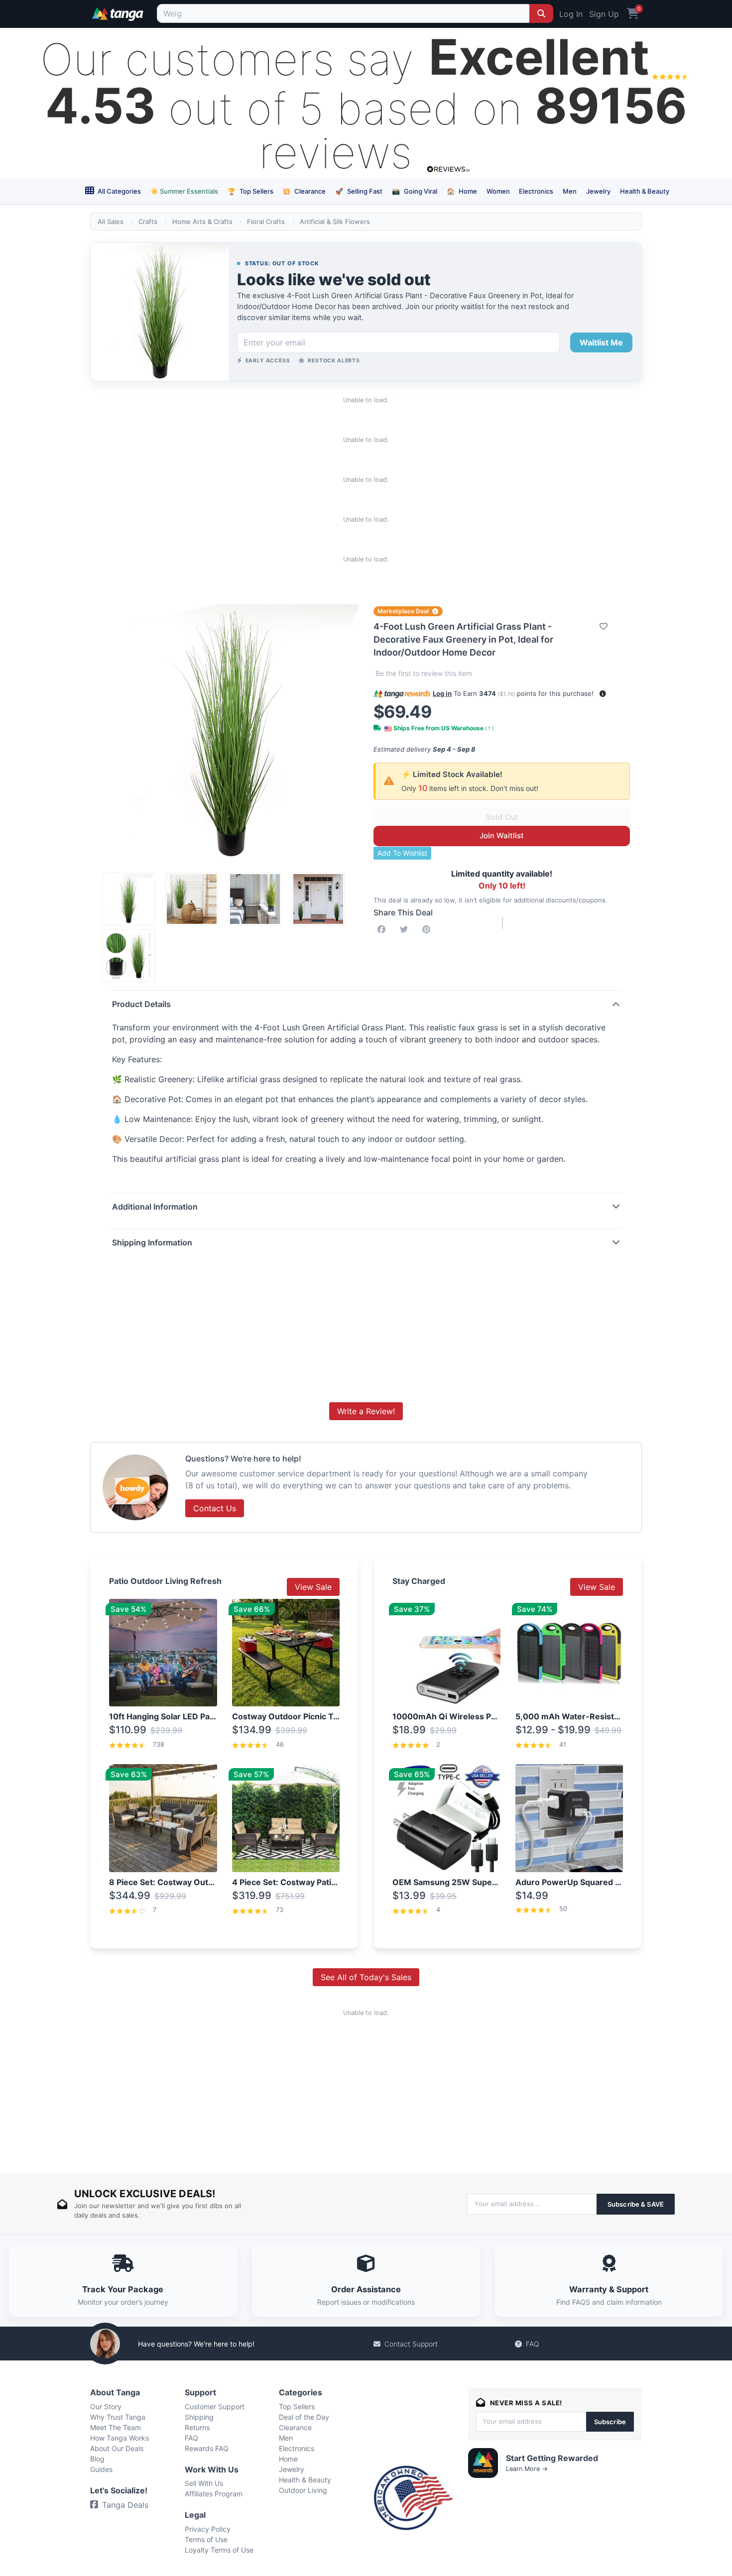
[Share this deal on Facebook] (383, 929)
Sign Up (604, 14)
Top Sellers (250, 191)
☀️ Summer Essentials (184, 191)
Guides (101, 2469)
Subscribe (610, 2422)
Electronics (536, 191)
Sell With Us (204, 2483)
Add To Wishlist (402, 853)
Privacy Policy (208, 2529)
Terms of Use (206, 2539)
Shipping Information (152, 1242)
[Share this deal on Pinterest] (428, 929)
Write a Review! (366, 1411)
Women (498, 191)
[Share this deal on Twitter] (406, 929)
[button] (603, 694)
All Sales (111, 222)
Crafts (148, 222)
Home (462, 191)
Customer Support (215, 2407)
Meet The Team (116, 2427)
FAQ (533, 2344)
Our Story (106, 2407)
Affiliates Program (214, 2494)
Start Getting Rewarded (552, 2458)
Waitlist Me (601, 342)
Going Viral (415, 191)
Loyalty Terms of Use (219, 2550)
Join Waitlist (502, 836)
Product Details (141, 1004)
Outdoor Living (303, 2490)
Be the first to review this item (424, 673)
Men (570, 191)
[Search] (541, 13)
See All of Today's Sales (366, 1977)
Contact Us (215, 1508)
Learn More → (527, 2469)
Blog (97, 2459)
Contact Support (411, 2344)
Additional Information (155, 1207)
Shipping (199, 2417)
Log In (571, 14)
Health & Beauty (645, 191)
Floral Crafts (266, 222)
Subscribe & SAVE (636, 2204)
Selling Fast (359, 191)
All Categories (119, 191)
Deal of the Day (304, 2417)
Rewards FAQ (207, 2448)
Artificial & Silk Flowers (335, 222)
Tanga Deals (125, 2505)
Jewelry (598, 191)
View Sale (313, 1587)
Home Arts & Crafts (202, 222)
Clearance (304, 191)
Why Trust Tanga (118, 2417)
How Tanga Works (120, 2438)
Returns (197, 2427)
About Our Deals (117, 2448)
